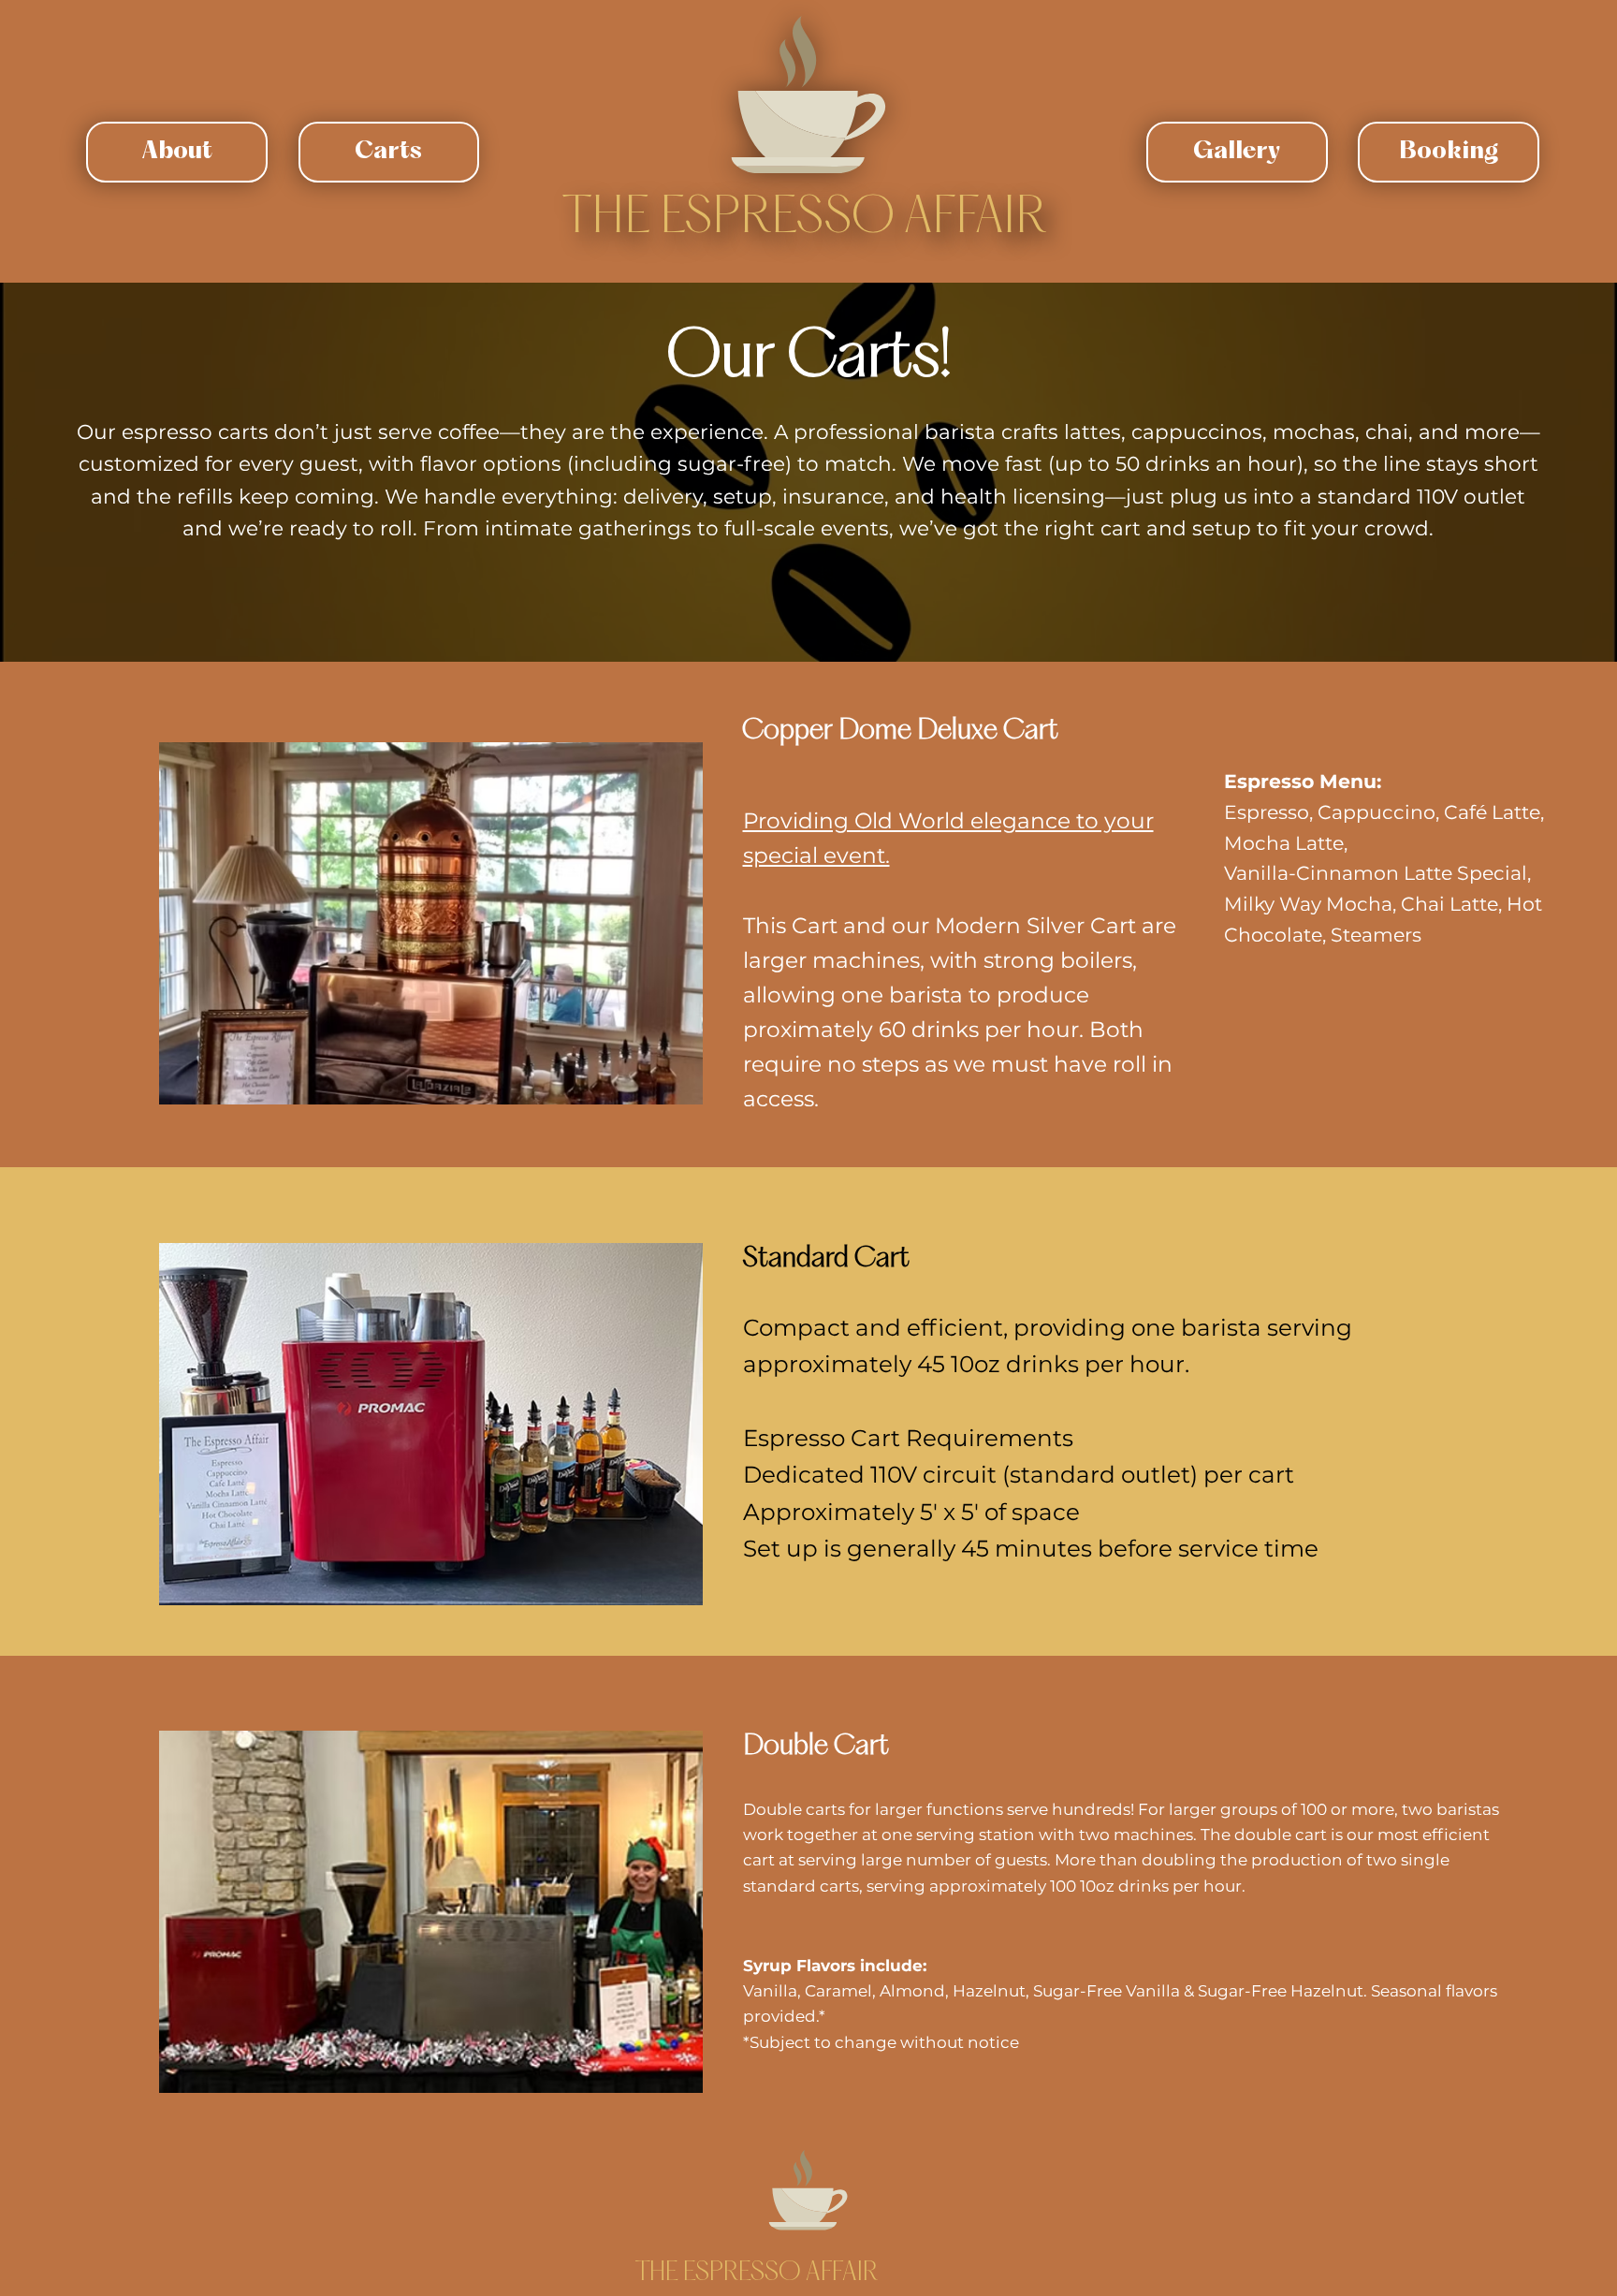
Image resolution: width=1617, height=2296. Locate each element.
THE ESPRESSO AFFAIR (804, 219)
